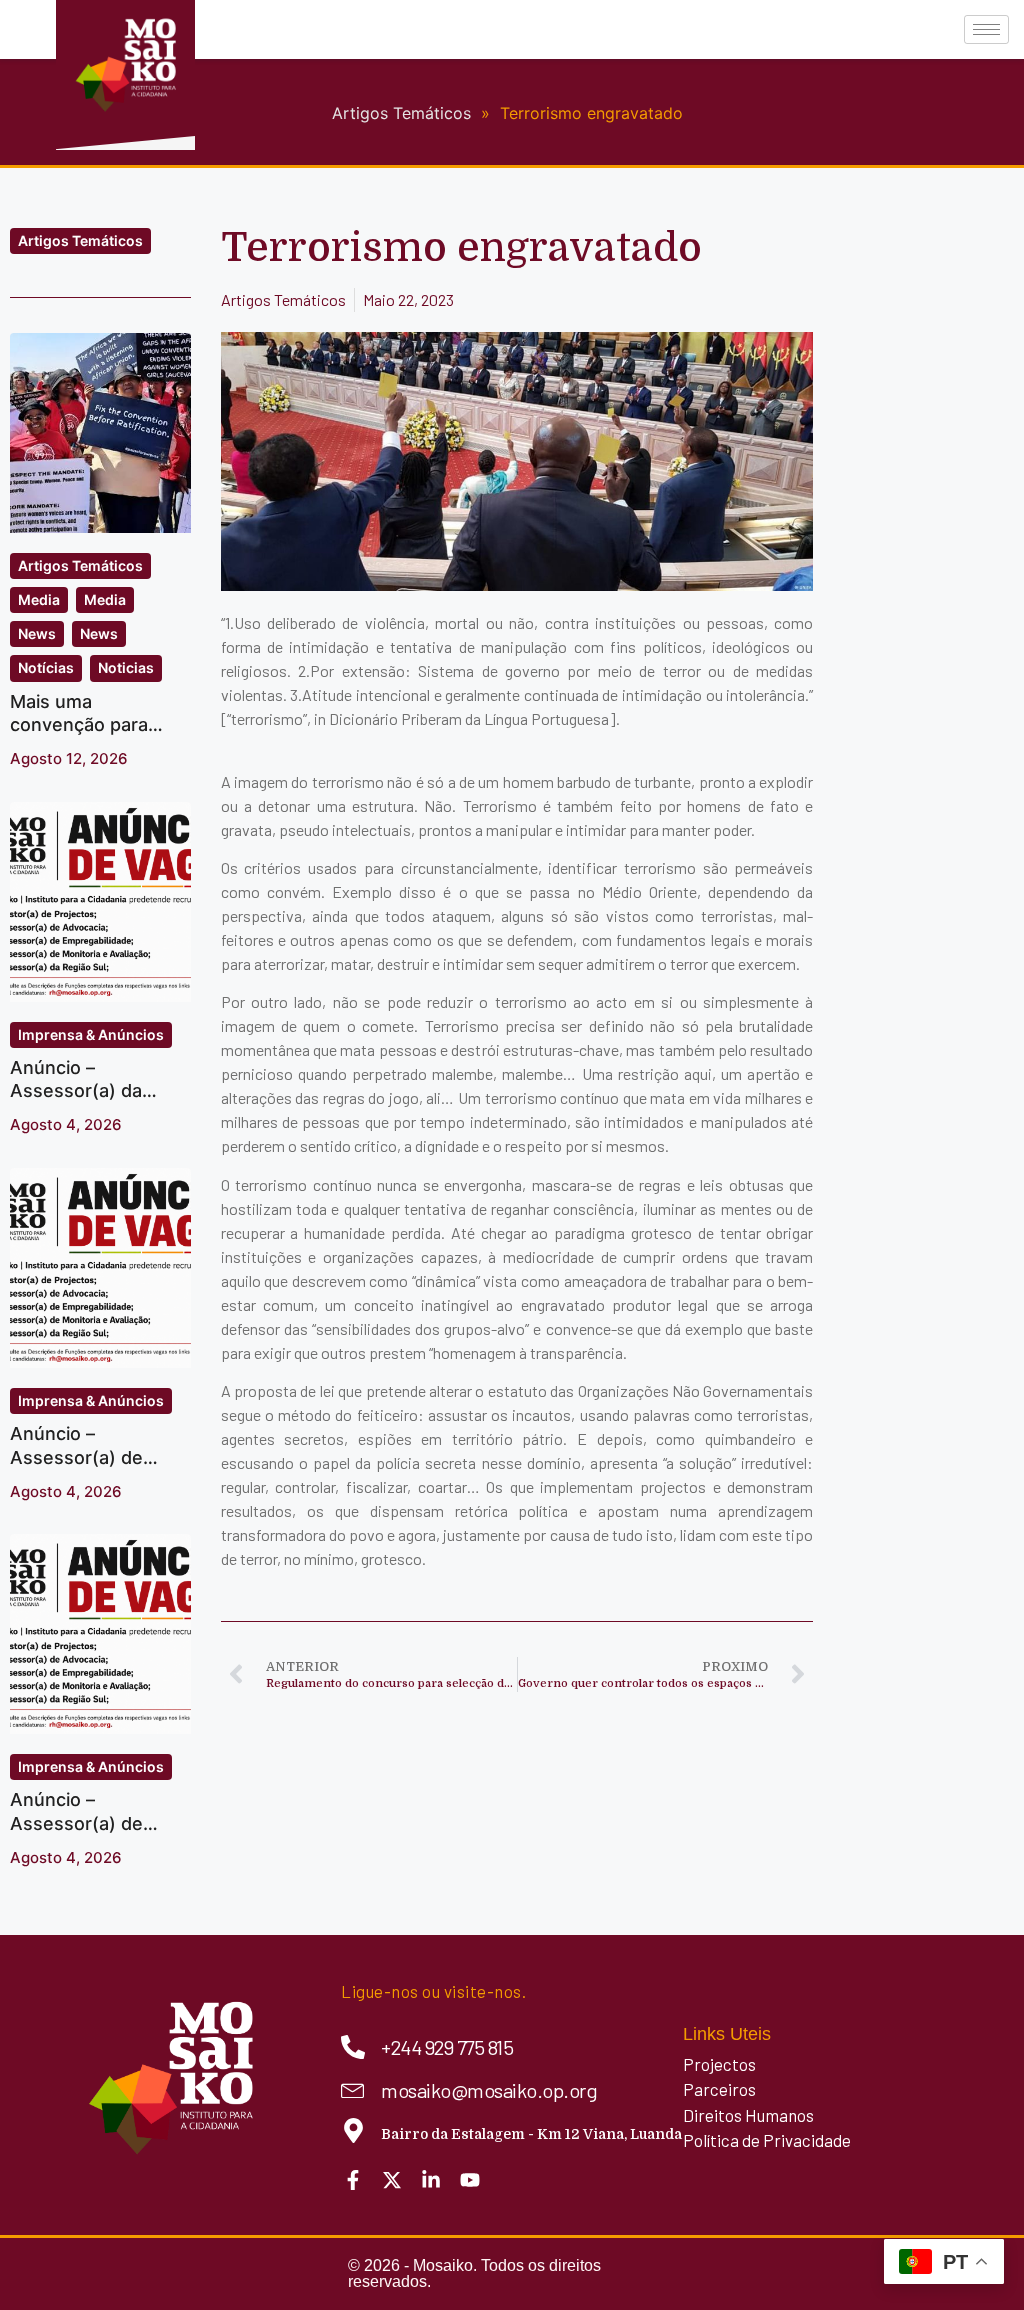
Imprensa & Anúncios (91, 1034)
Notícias (46, 667)
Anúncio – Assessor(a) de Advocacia (76, 1457)
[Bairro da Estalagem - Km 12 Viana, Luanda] (353, 2130)
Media (39, 599)
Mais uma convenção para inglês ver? (79, 725)
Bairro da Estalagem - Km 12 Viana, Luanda (531, 2134)
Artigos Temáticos (80, 240)
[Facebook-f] (353, 2180)
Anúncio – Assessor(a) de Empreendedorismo (95, 1823)
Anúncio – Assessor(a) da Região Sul (76, 1091)
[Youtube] (470, 2180)
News (37, 633)
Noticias (126, 667)
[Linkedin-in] (431, 2180)
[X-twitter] (392, 2180)
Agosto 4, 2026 (66, 1124)
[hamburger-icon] (986, 29)
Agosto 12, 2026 (69, 758)
